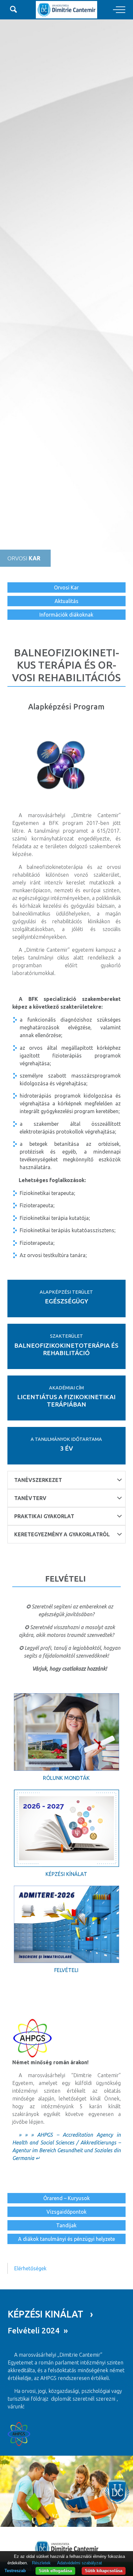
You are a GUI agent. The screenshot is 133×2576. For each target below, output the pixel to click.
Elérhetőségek (30, 2268)
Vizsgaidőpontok (66, 2212)
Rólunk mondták (66, 1778)
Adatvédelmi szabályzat (80, 2563)
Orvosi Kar (66, 587)
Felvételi (66, 1970)
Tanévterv (30, 1498)
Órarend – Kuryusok (66, 2198)
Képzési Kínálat (66, 1874)
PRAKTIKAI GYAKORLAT (44, 1516)
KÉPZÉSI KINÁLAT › (50, 2314)
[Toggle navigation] (119, 10)
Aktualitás (66, 601)
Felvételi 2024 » (38, 2331)
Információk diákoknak (66, 615)
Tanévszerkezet (38, 1480)
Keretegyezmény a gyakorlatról (62, 1534)
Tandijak (66, 2225)
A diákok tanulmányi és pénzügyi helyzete (66, 2239)
